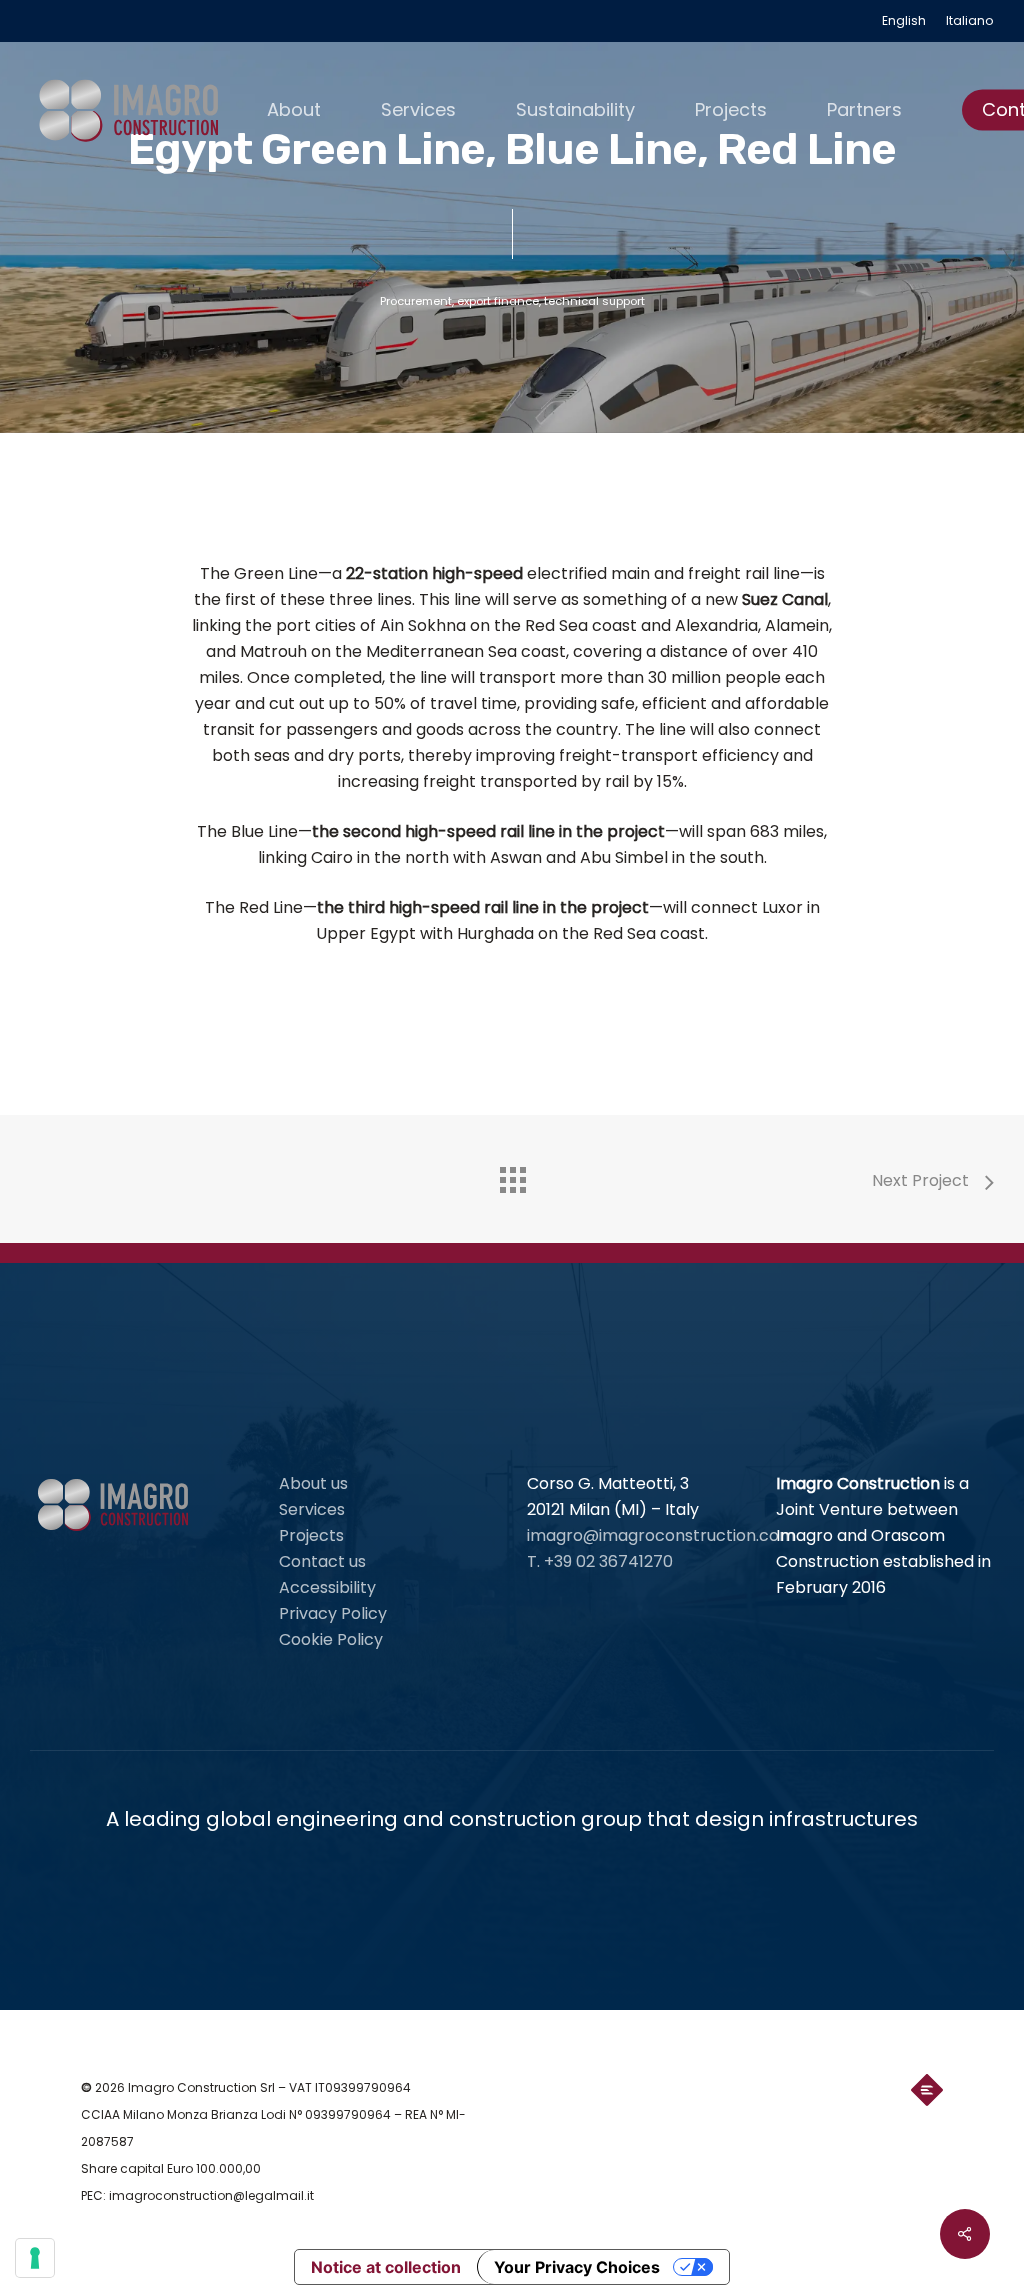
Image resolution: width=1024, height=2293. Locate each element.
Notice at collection (386, 2267)
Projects (311, 1535)
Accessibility (327, 1587)
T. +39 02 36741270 (600, 1561)
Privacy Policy (333, 1613)
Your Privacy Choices (577, 2267)
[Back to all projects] (512, 1175)
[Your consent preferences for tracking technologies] (35, 2258)
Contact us (322, 1561)
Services (312, 1509)
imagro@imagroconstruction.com (661, 1535)
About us (313, 1483)
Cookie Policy (331, 1639)
